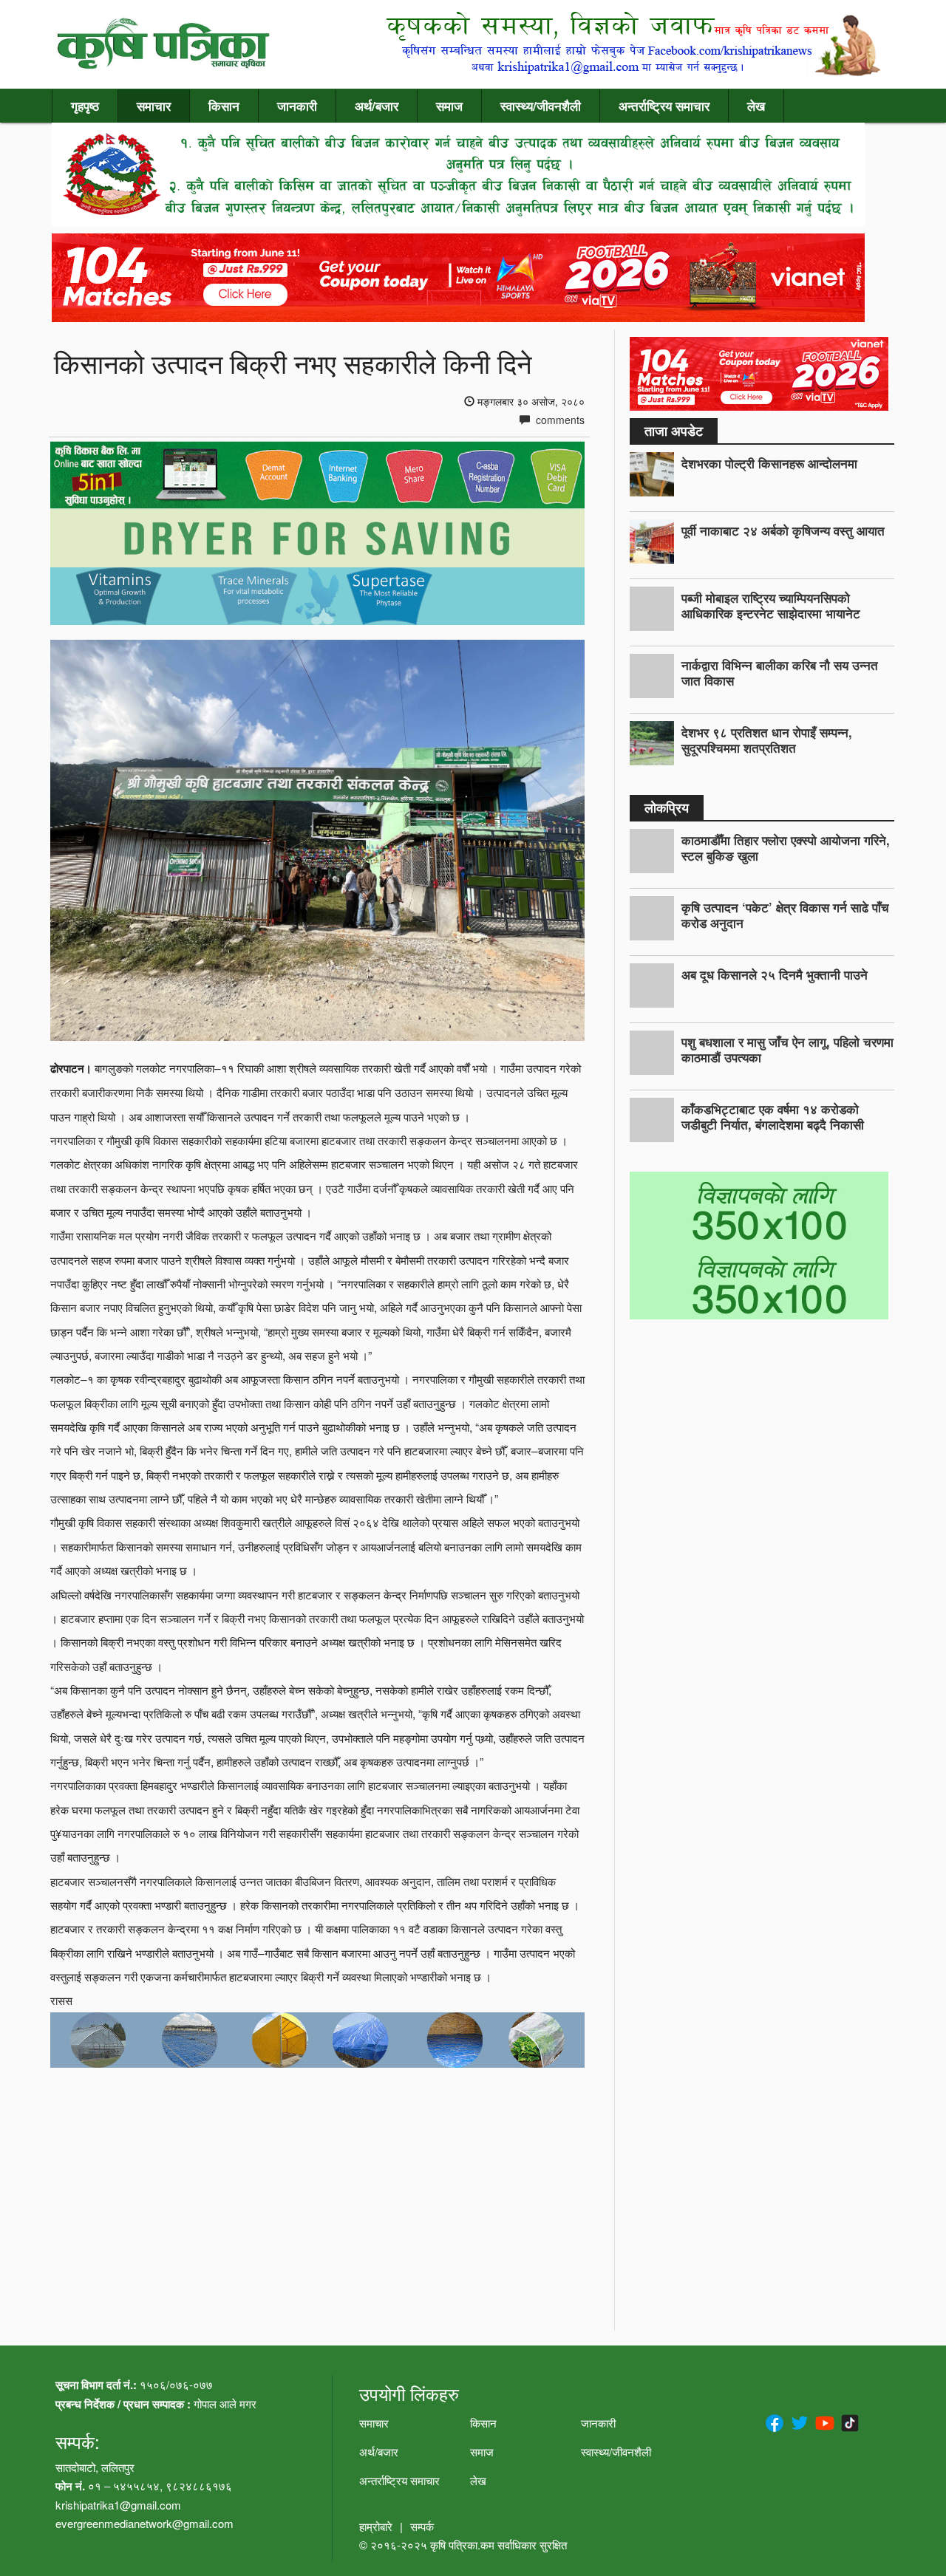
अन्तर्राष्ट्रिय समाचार (664, 106)
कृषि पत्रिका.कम (464, 2545)
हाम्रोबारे (376, 2526)
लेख (756, 106)
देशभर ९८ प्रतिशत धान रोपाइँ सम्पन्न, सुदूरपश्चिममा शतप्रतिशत (767, 740)
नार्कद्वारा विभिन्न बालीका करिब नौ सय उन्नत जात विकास (780, 673)
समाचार (154, 106)
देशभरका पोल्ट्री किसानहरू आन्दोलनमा (769, 463)
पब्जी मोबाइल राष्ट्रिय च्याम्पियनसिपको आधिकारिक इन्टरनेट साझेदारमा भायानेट (771, 605)
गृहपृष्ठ (85, 106)
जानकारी (297, 106)
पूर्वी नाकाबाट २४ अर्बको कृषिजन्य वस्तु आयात (783, 530)
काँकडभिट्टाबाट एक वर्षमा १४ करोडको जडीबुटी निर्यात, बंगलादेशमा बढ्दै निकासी (773, 1117)
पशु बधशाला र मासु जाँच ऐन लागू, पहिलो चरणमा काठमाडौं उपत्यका (787, 1049)
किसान (224, 106)
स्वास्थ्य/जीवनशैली (541, 106)
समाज (449, 106)
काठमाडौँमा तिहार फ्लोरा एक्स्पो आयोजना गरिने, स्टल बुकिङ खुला (786, 848)
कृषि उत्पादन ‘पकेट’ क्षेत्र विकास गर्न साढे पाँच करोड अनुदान (785, 915)
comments (559, 420)
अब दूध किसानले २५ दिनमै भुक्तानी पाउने (775, 974)
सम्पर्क (422, 2526)
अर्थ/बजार (377, 106)
